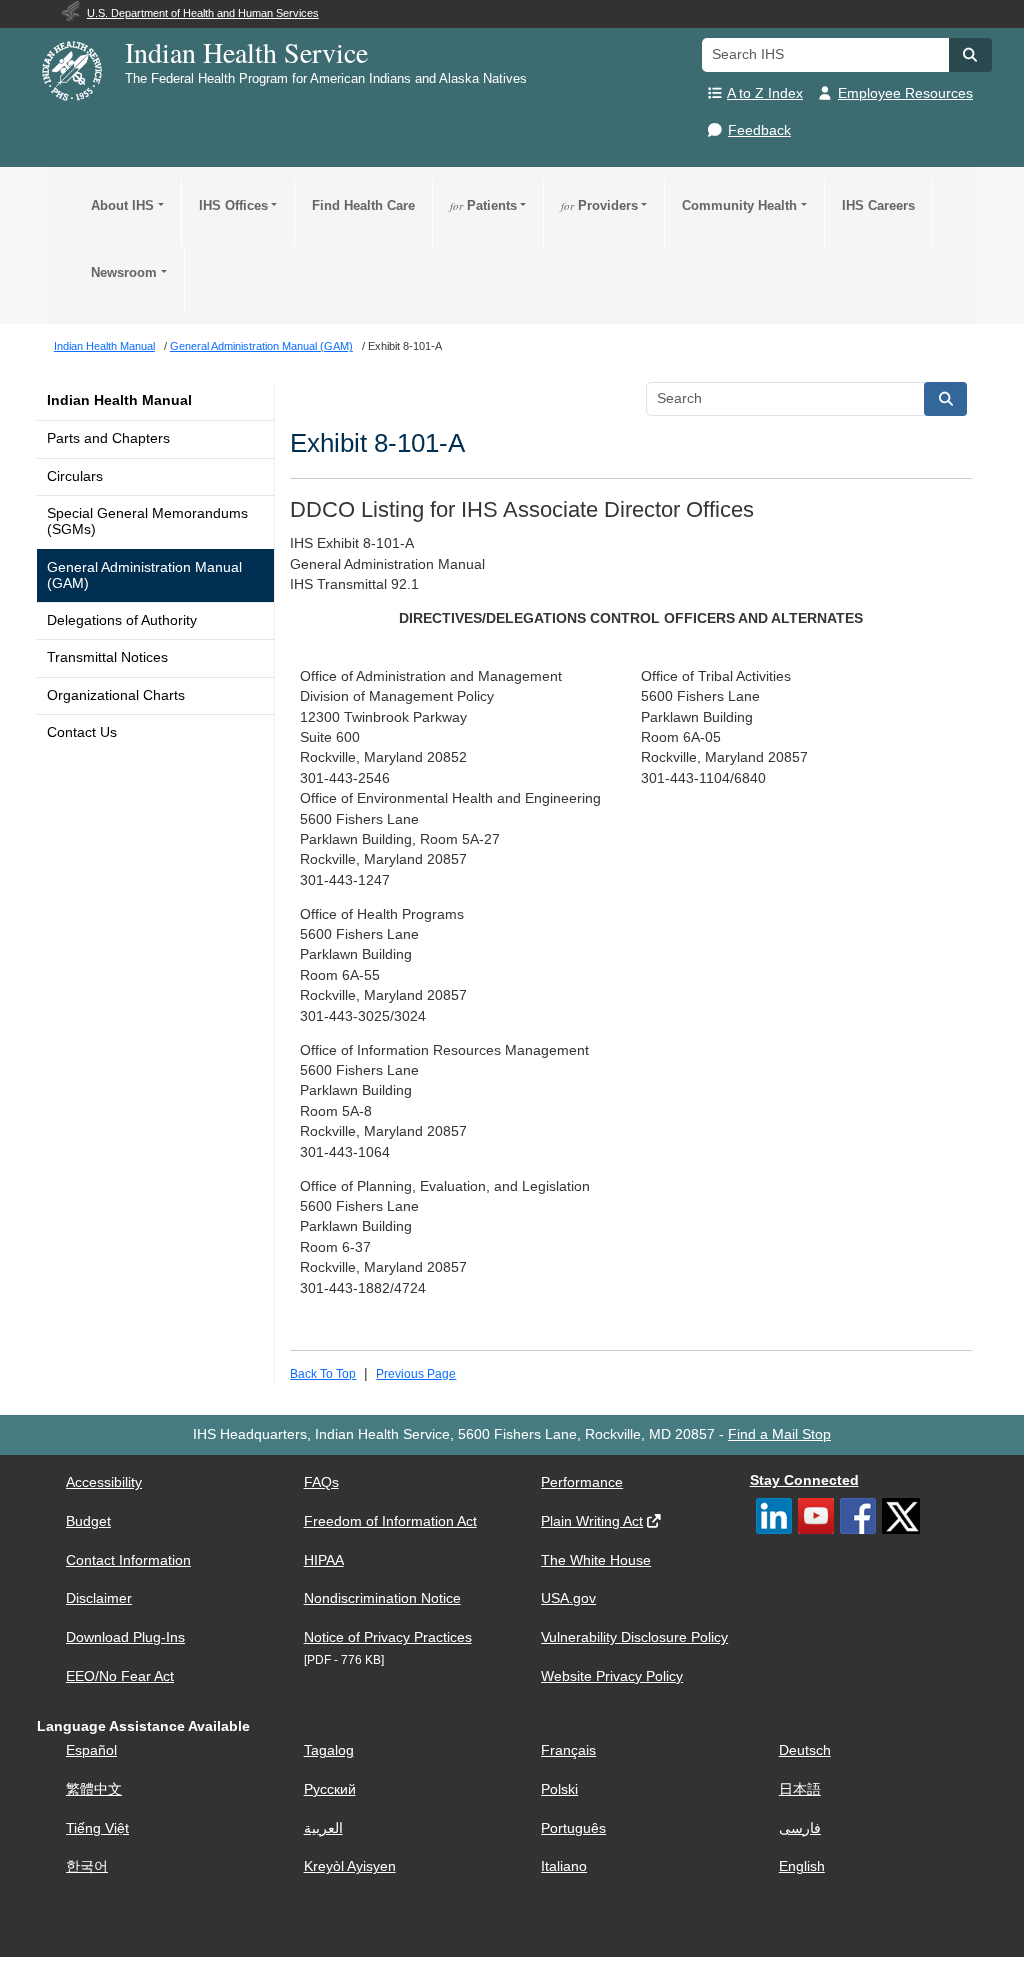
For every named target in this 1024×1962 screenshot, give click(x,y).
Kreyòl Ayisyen (350, 1866)
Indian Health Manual (119, 400)
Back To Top (323, 1374)
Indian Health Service (246, 52)
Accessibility (104, 1482)
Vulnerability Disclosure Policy (634, 1637)
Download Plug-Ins (125, 1637)
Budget (88, 1521)
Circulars (75, 476)
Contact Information (128, 1560)
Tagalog (329, 1750)
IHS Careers (878, 205)
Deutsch (805, 1750)
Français (568, 1750)
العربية (323, 1828)
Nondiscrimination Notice (382, 1598)
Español (91, 1750)
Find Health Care (363, 205)
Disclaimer (99, 1598)
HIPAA (324, 1560)
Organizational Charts (116, 695)
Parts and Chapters (108, 438)
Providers (599, 205)
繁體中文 (94, 1789)
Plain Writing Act (592, 1521)
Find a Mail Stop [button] (779, 1434)
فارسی (800, 1828)
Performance (582, 1482)
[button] (970, 55)
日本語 (800, 1789)
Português (573, 1828)
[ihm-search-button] (946, 399)
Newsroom (124, 272)
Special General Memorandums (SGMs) (147, 521)
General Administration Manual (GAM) (144, 575)
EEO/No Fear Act (120, 1676)
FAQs (321, 1482)
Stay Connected (804, 1480)
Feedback (759, 130)
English (802, 1866)
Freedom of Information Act (390, 1521)
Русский (330, 1789)
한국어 (87, 1866)
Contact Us (82, 732)
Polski (559, 1789)
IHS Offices (233, 205)
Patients (483, 205)
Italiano (564, 1866)
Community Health (739, 205)
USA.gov (568, 1598)
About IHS (122, 205)
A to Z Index (765, 93)
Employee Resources (905, 93)
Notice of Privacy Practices (388, 1637)
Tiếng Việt (97, 1828)
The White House (596, 1560)
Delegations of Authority (122, 620)
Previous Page (416, 1374)
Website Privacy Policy (612, 1676)
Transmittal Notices (107, 657)
